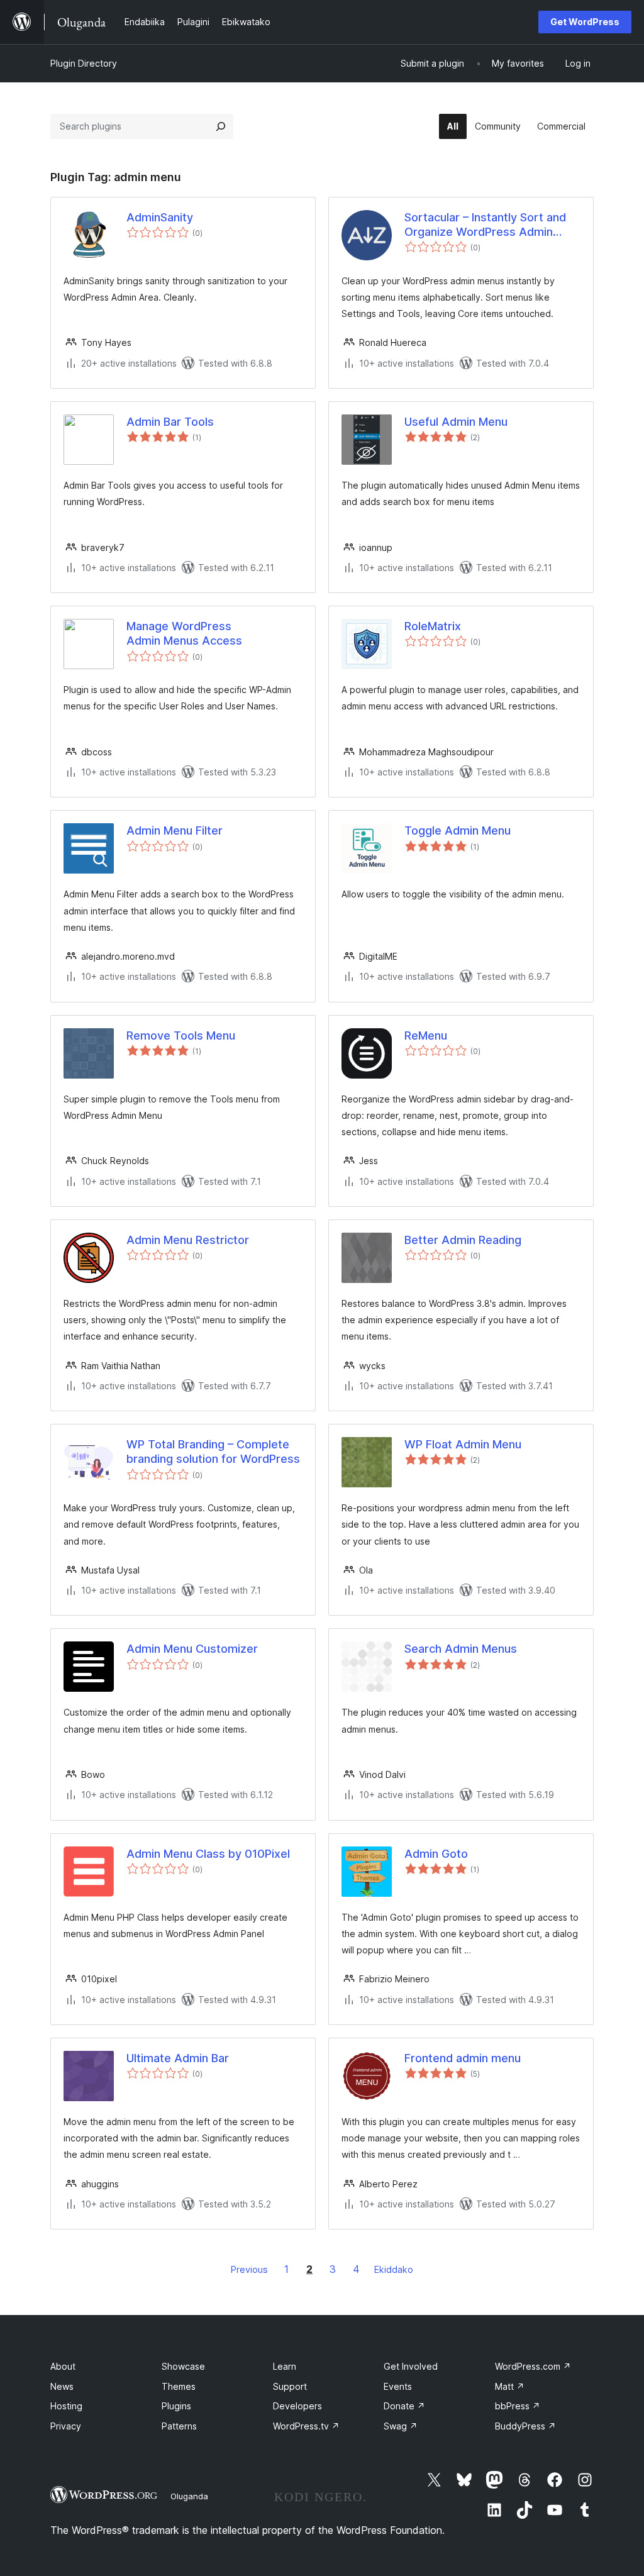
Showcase (183, 2366)
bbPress (518, 2406)
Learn (285, 2366)
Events (398, 2386)
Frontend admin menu (463, 2058)
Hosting (66, 2406)
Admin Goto (436, 1854)
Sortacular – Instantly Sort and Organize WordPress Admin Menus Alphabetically (485, 225)
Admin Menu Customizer (192, 1649)
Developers (297, 2406)
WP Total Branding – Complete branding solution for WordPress (213, 1452)
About (63, 2366)
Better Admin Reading (463, 1240)
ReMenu (426, 1035)
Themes (179, 2386)
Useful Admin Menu (456, 422)
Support (290, 2386)
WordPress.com (533, 2366)
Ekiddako (394, 2269)
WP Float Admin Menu (463, 1444)
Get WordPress (585, 22)
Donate (404, 2406)
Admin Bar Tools (170, 422)
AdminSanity (160, 217)
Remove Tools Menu (181, 1035)
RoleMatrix (433, 626)
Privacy (66, 2426)
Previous (249, 2269)
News (62, 2386)
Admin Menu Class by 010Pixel (208, 1854)
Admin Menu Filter (175, 830)
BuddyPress (525, 2426)
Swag (401, 2426)
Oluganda (189, 2496)
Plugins (176, 2406)
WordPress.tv (306, 2426)
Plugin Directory (84, 63)
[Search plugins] (221, 126)
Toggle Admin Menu (458, 830)
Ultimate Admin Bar (178, 2058)
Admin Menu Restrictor (188, 1240)
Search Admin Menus (461, 1649)
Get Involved (411, 2366)
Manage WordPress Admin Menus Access (184, 633)
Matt (510, 2386)
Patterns (179, 2426)
